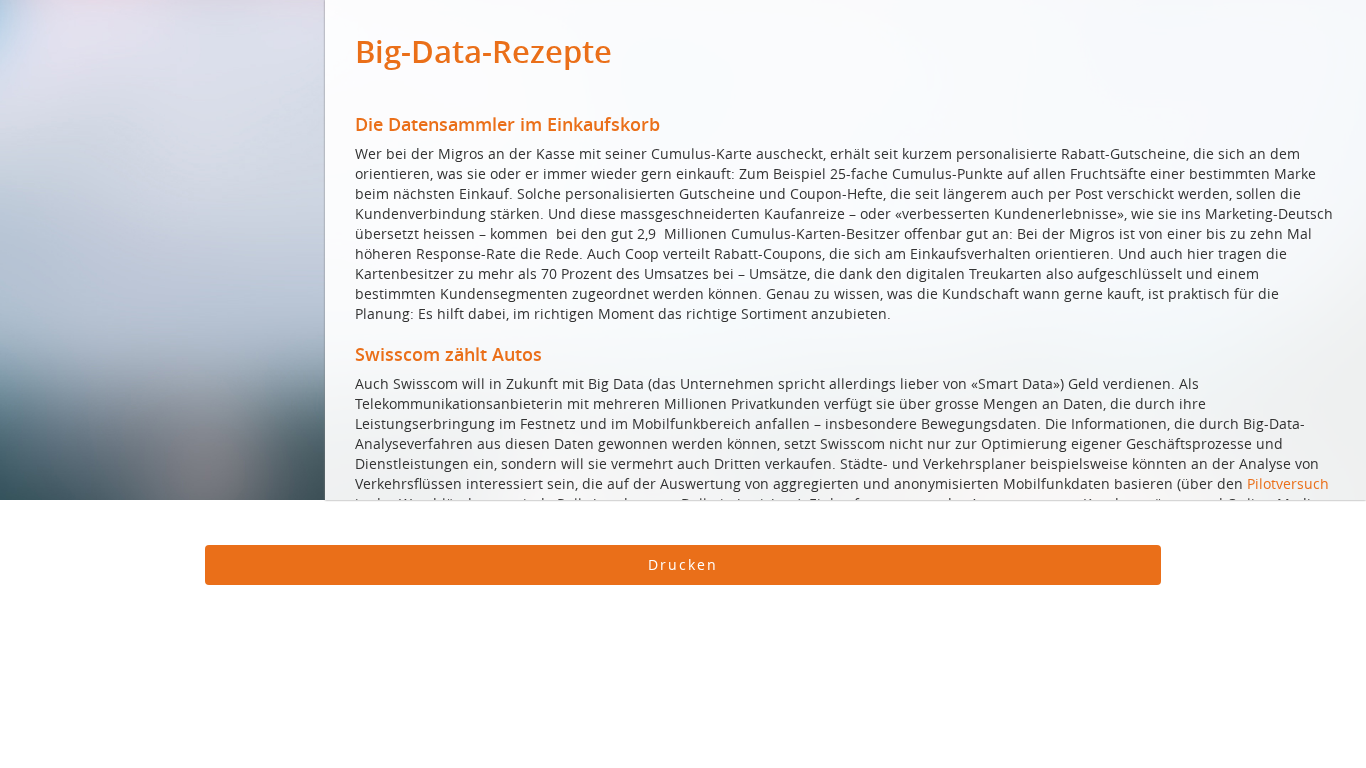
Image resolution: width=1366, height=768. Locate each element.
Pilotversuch (1288, 483)
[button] (683, 565)
